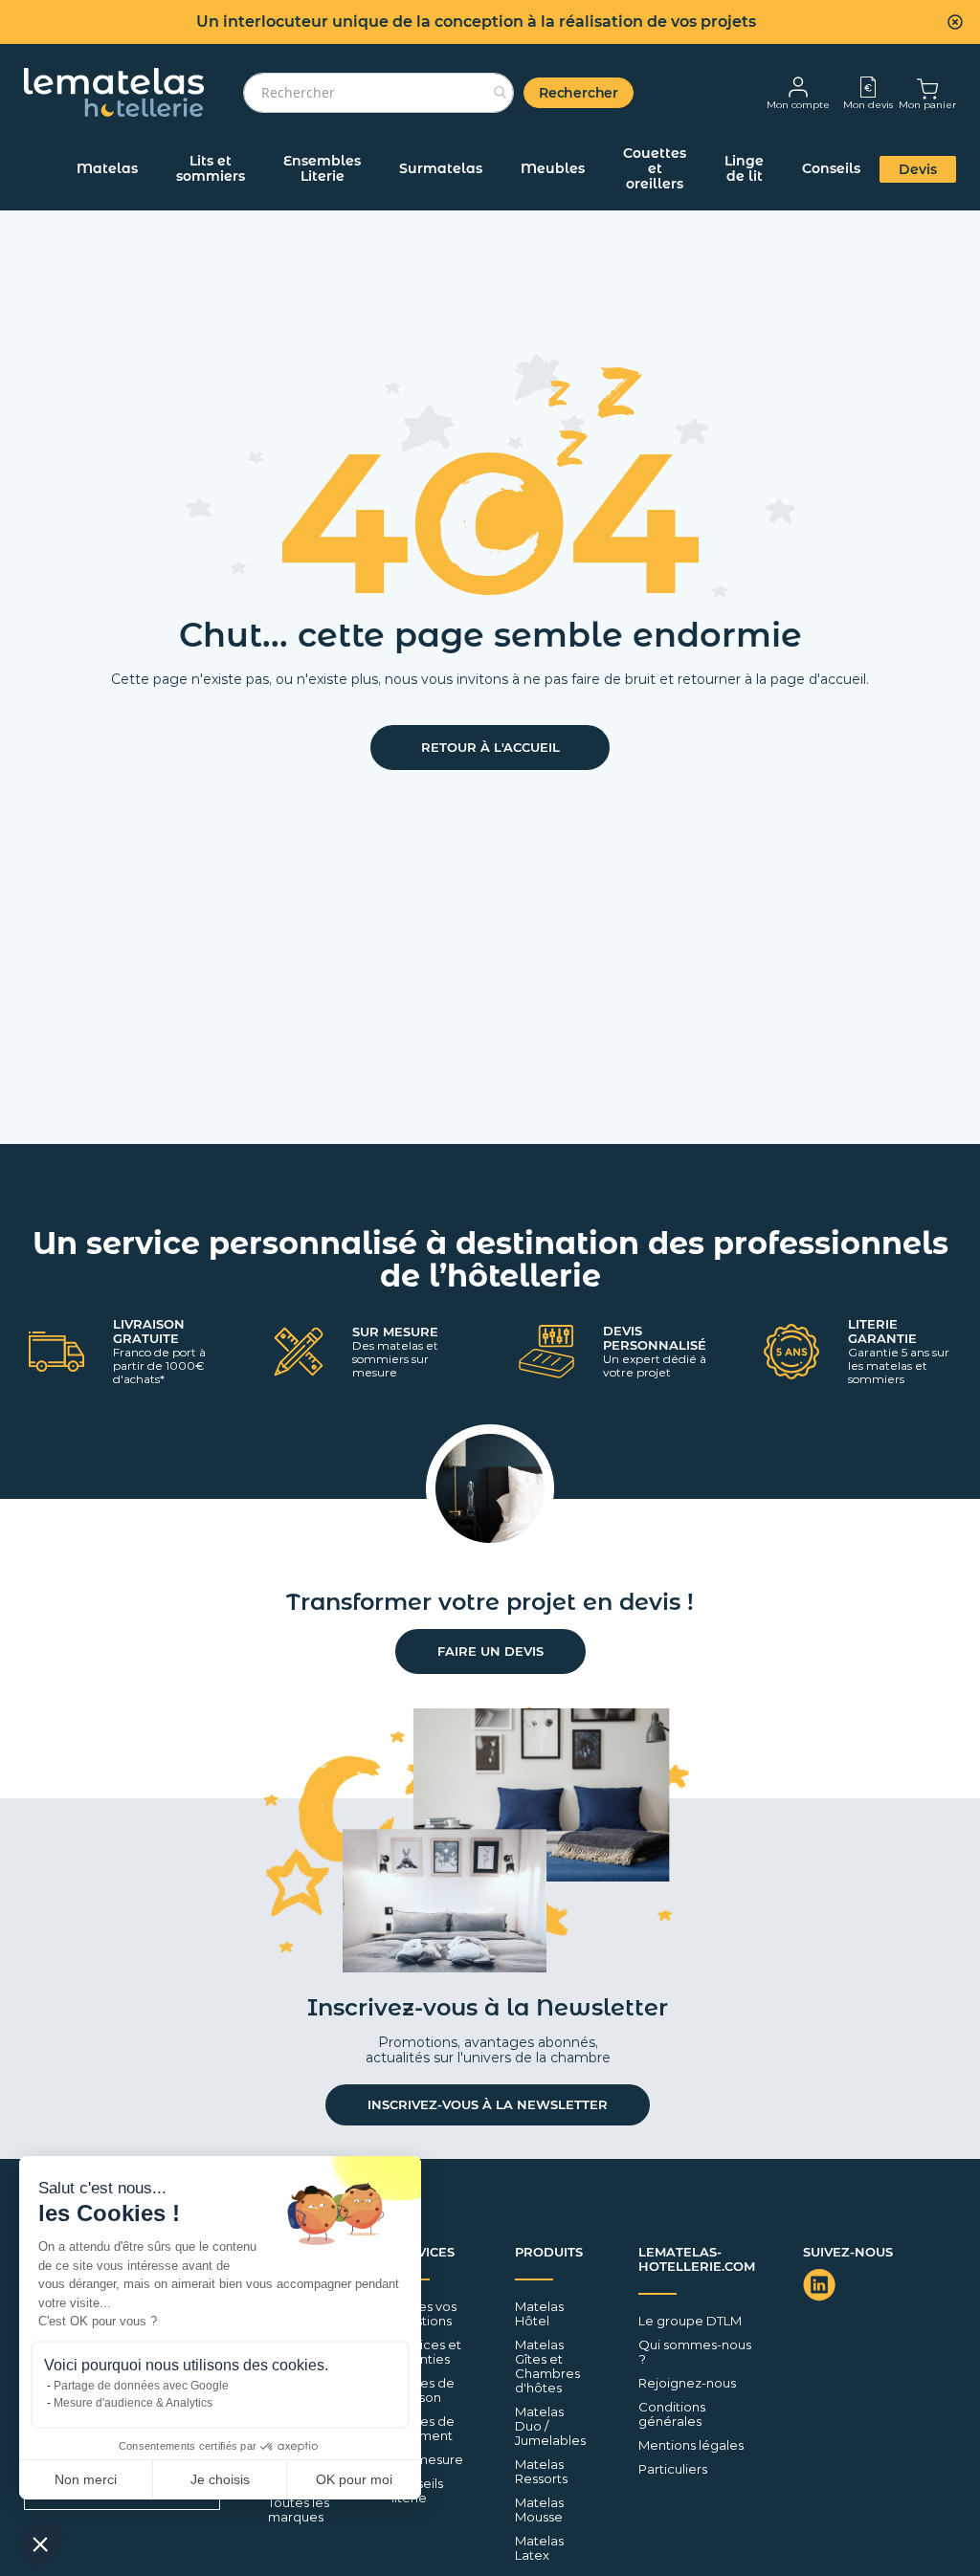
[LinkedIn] (822, 2285)
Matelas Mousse (539, 2510)
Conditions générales (672, 2414)
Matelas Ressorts (541, 2472)
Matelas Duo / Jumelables (550, 2426)
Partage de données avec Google (141, 2386)
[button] (40, 2543)
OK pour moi (354, 2479)
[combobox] (379, 93)
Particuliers (673, 2469)
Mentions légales (691, 2445)
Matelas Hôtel (539, 2314)
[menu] (490, 176)
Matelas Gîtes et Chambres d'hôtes (547, 2367)
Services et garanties (426, 2352)
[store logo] (114, 92)
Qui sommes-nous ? (695, 2352)
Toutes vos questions (424, 2314)
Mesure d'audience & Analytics (133, 2403)
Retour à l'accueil (490, 747)
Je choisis (220, 2479)
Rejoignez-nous (687, 2383)
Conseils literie (417, 2491)
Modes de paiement (423, 2429)
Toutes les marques (299, 2510)
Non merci (86, 2479)
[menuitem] (107, 168)
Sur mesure (427, 2460)
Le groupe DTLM (690, 2321)
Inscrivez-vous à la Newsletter (488, 2104)
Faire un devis (490, 1651)
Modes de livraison (423, 2390)
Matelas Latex (539, 2548)
